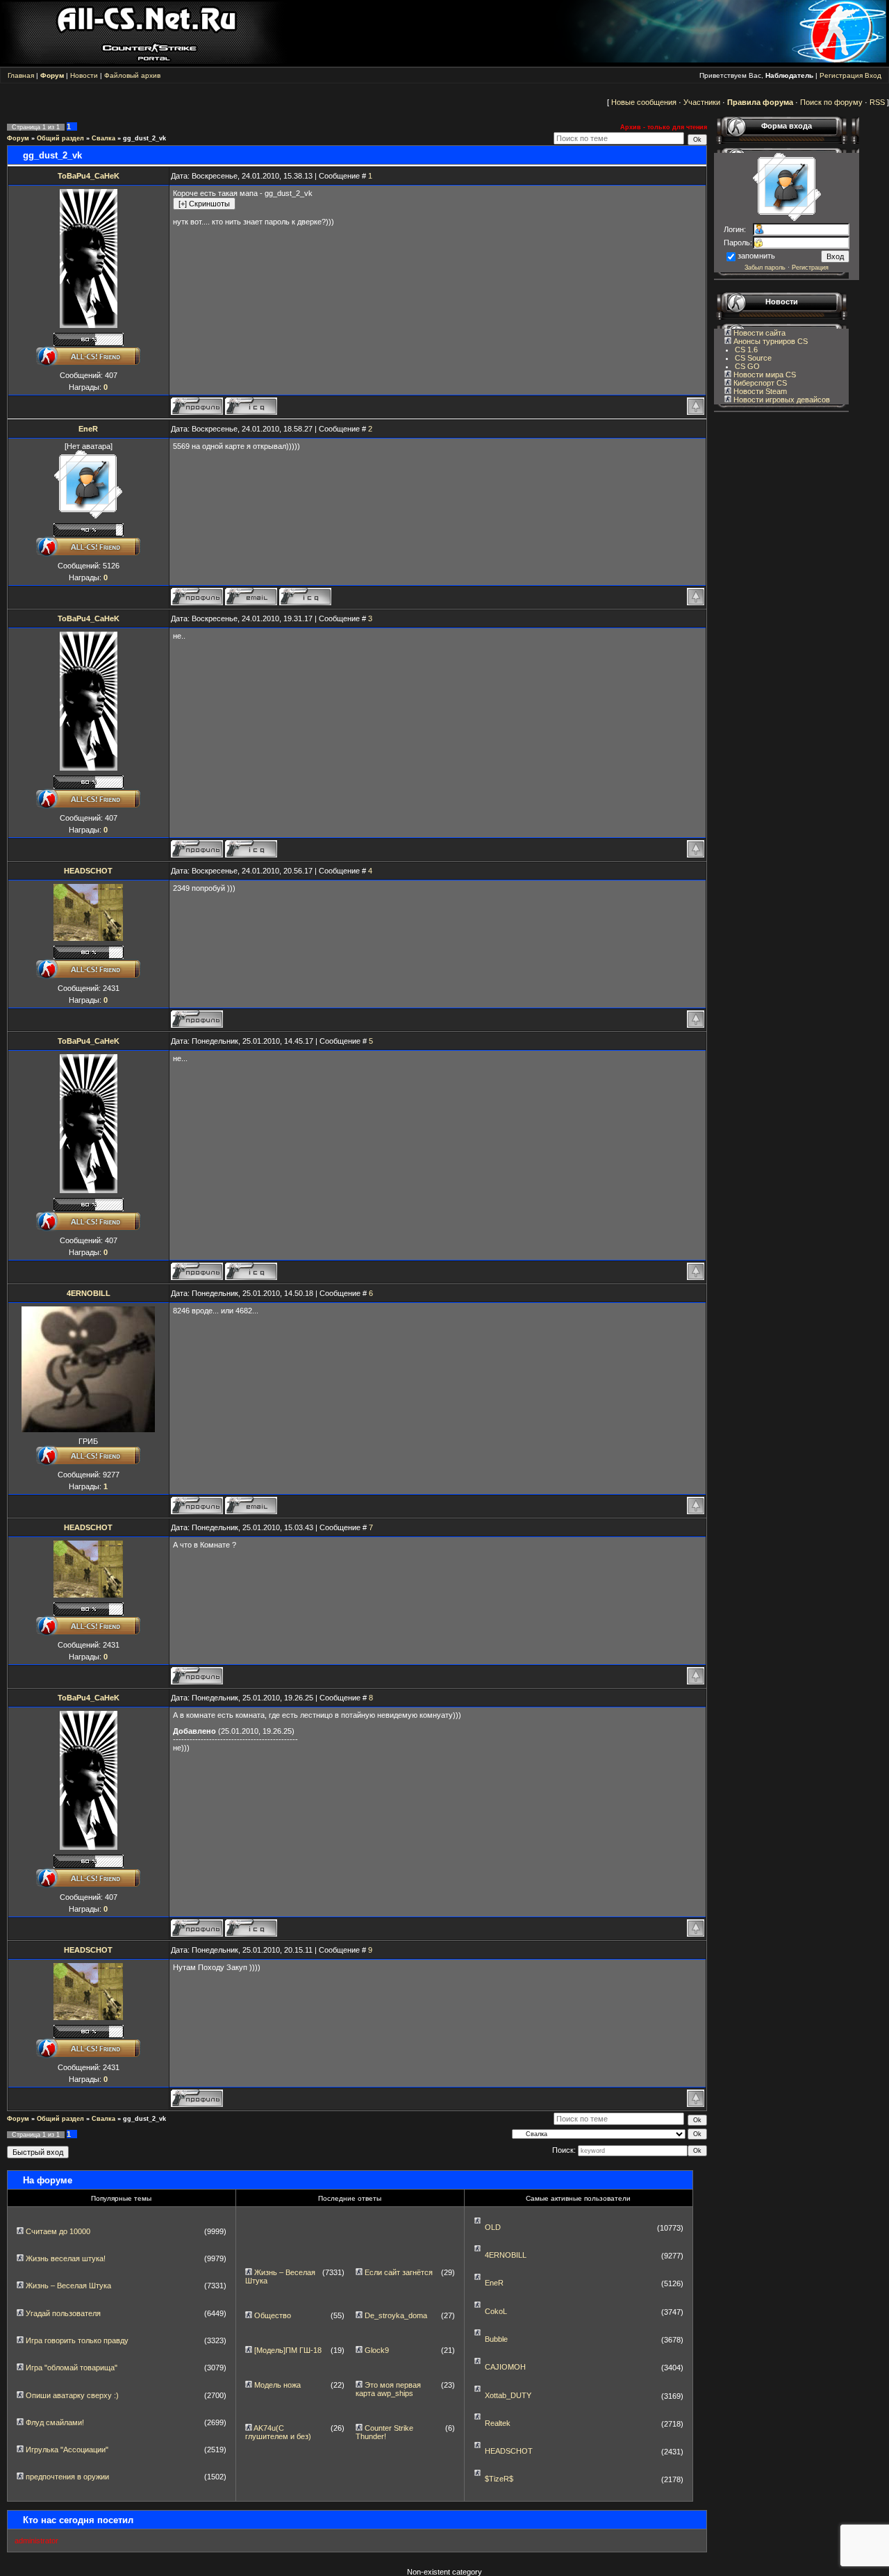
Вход (873, 75)
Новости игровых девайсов (781, 400)
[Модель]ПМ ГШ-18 (288, 2350)
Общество (273, 2315)
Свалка (103, 138)
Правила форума (760, 102)
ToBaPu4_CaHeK (89, 176)
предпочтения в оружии (67, 2477)
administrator (36, 2541)
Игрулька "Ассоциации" (67, 2450)
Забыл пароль (765, 268)
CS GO (747, 366)
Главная (21, 75)
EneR (88, 429)
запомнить (756, 256)
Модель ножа (277, 2385)
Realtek (498, 2423)
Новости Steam (759, 391)
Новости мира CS (764, 375)
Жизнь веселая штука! (66, 2258)
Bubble (496, 2339)
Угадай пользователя (63, 2313)
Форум (18, 138)
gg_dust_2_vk (144, 138)
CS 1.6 (746, 350)
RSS (877, 102)
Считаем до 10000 (58, 2231)
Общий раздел (60, 138)
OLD (493, 2227)
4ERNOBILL (89, 1293)
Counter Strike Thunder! (384, 2432)
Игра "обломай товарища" (72, 2368)
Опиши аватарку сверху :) (72, 2395)
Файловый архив (132, 75)
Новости (84, 75)
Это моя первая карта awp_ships (388, 2389)
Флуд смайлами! (55, 2422)
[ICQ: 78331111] (251, 406)
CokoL (496, 2311)
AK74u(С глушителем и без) (278, 2432)
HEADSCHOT (88, 871)
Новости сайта (758, 333)
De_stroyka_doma (396, 2315)
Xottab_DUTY (508, 2395)
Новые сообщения (644, 102)
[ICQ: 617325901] (305, 597)
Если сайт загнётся (399, 2272)
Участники (702, 102)
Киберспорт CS (759, 383)
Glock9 (377, 2350)
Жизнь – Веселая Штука (68, 2286)
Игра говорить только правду (77, 2340)
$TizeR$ (499, 2479)
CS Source (753, 358)
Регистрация (841, 75)
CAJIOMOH (505, 2367)
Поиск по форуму (831, 102)
